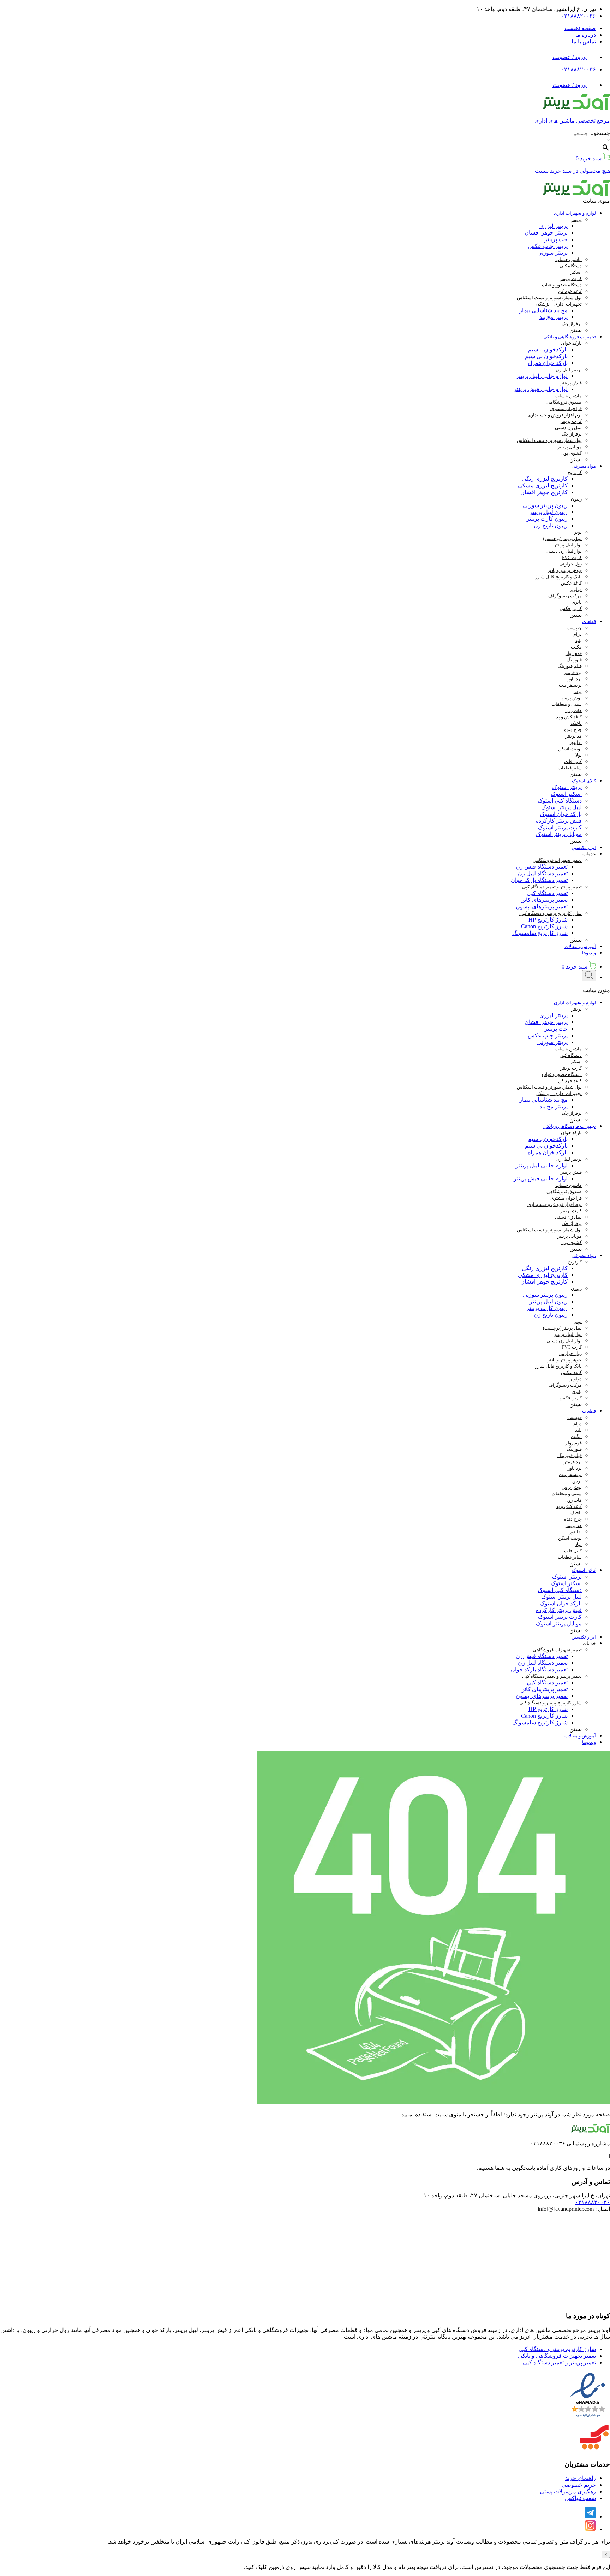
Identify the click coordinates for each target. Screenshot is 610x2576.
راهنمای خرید (581, 2478)
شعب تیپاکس (580, 2498)
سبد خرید (575, 967)
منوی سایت (596, 201)
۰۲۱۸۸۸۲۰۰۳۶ (578, 16)
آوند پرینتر (443, 2542)
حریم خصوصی (579, 2485)
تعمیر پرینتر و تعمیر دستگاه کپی (559, 2362)
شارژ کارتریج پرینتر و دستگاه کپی (557, 2349)
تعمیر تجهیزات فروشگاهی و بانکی (557, 2356)
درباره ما (586, 35)
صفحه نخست (580, 28)
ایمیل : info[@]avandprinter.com (574, 2209)
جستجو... (600, 133)
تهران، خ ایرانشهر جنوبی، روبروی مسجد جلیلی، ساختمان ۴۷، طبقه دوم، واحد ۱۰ (517, 2195)
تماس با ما (584, 42)
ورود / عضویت (570, 57)
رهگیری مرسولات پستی (568, 2491)
